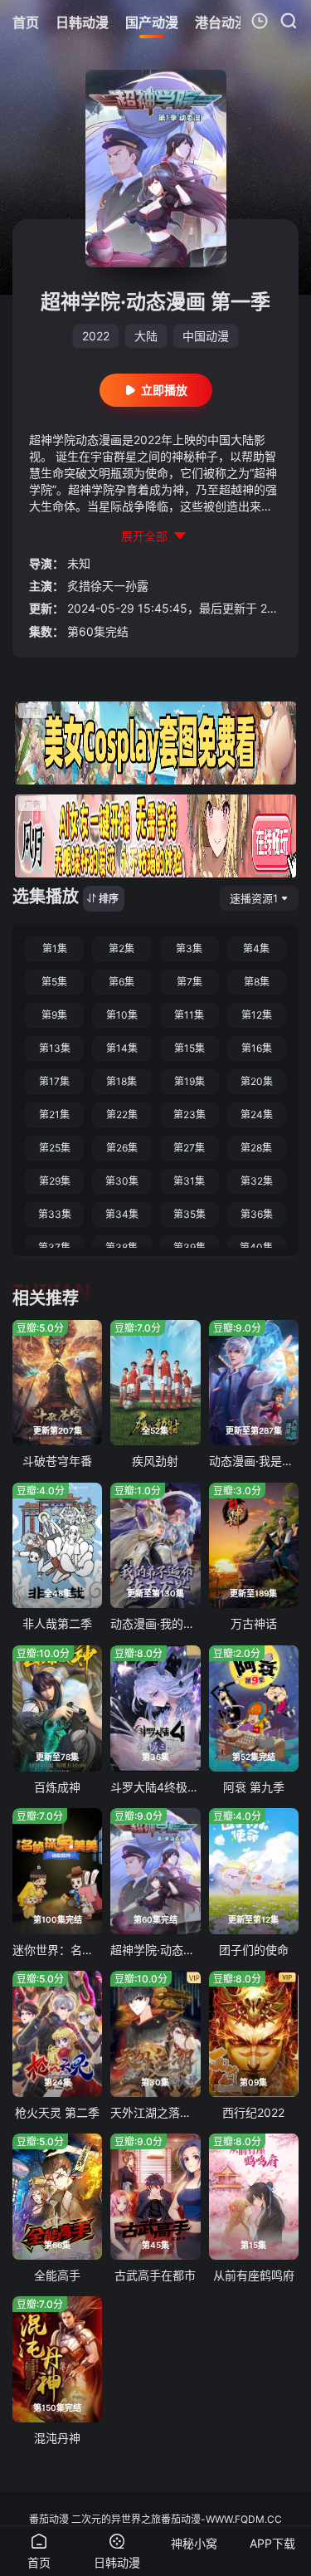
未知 (79, 563)
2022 (96, 336)
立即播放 (164, 390)
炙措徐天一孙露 (108, 586)
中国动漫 (206, 336)
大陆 (146, 336)
